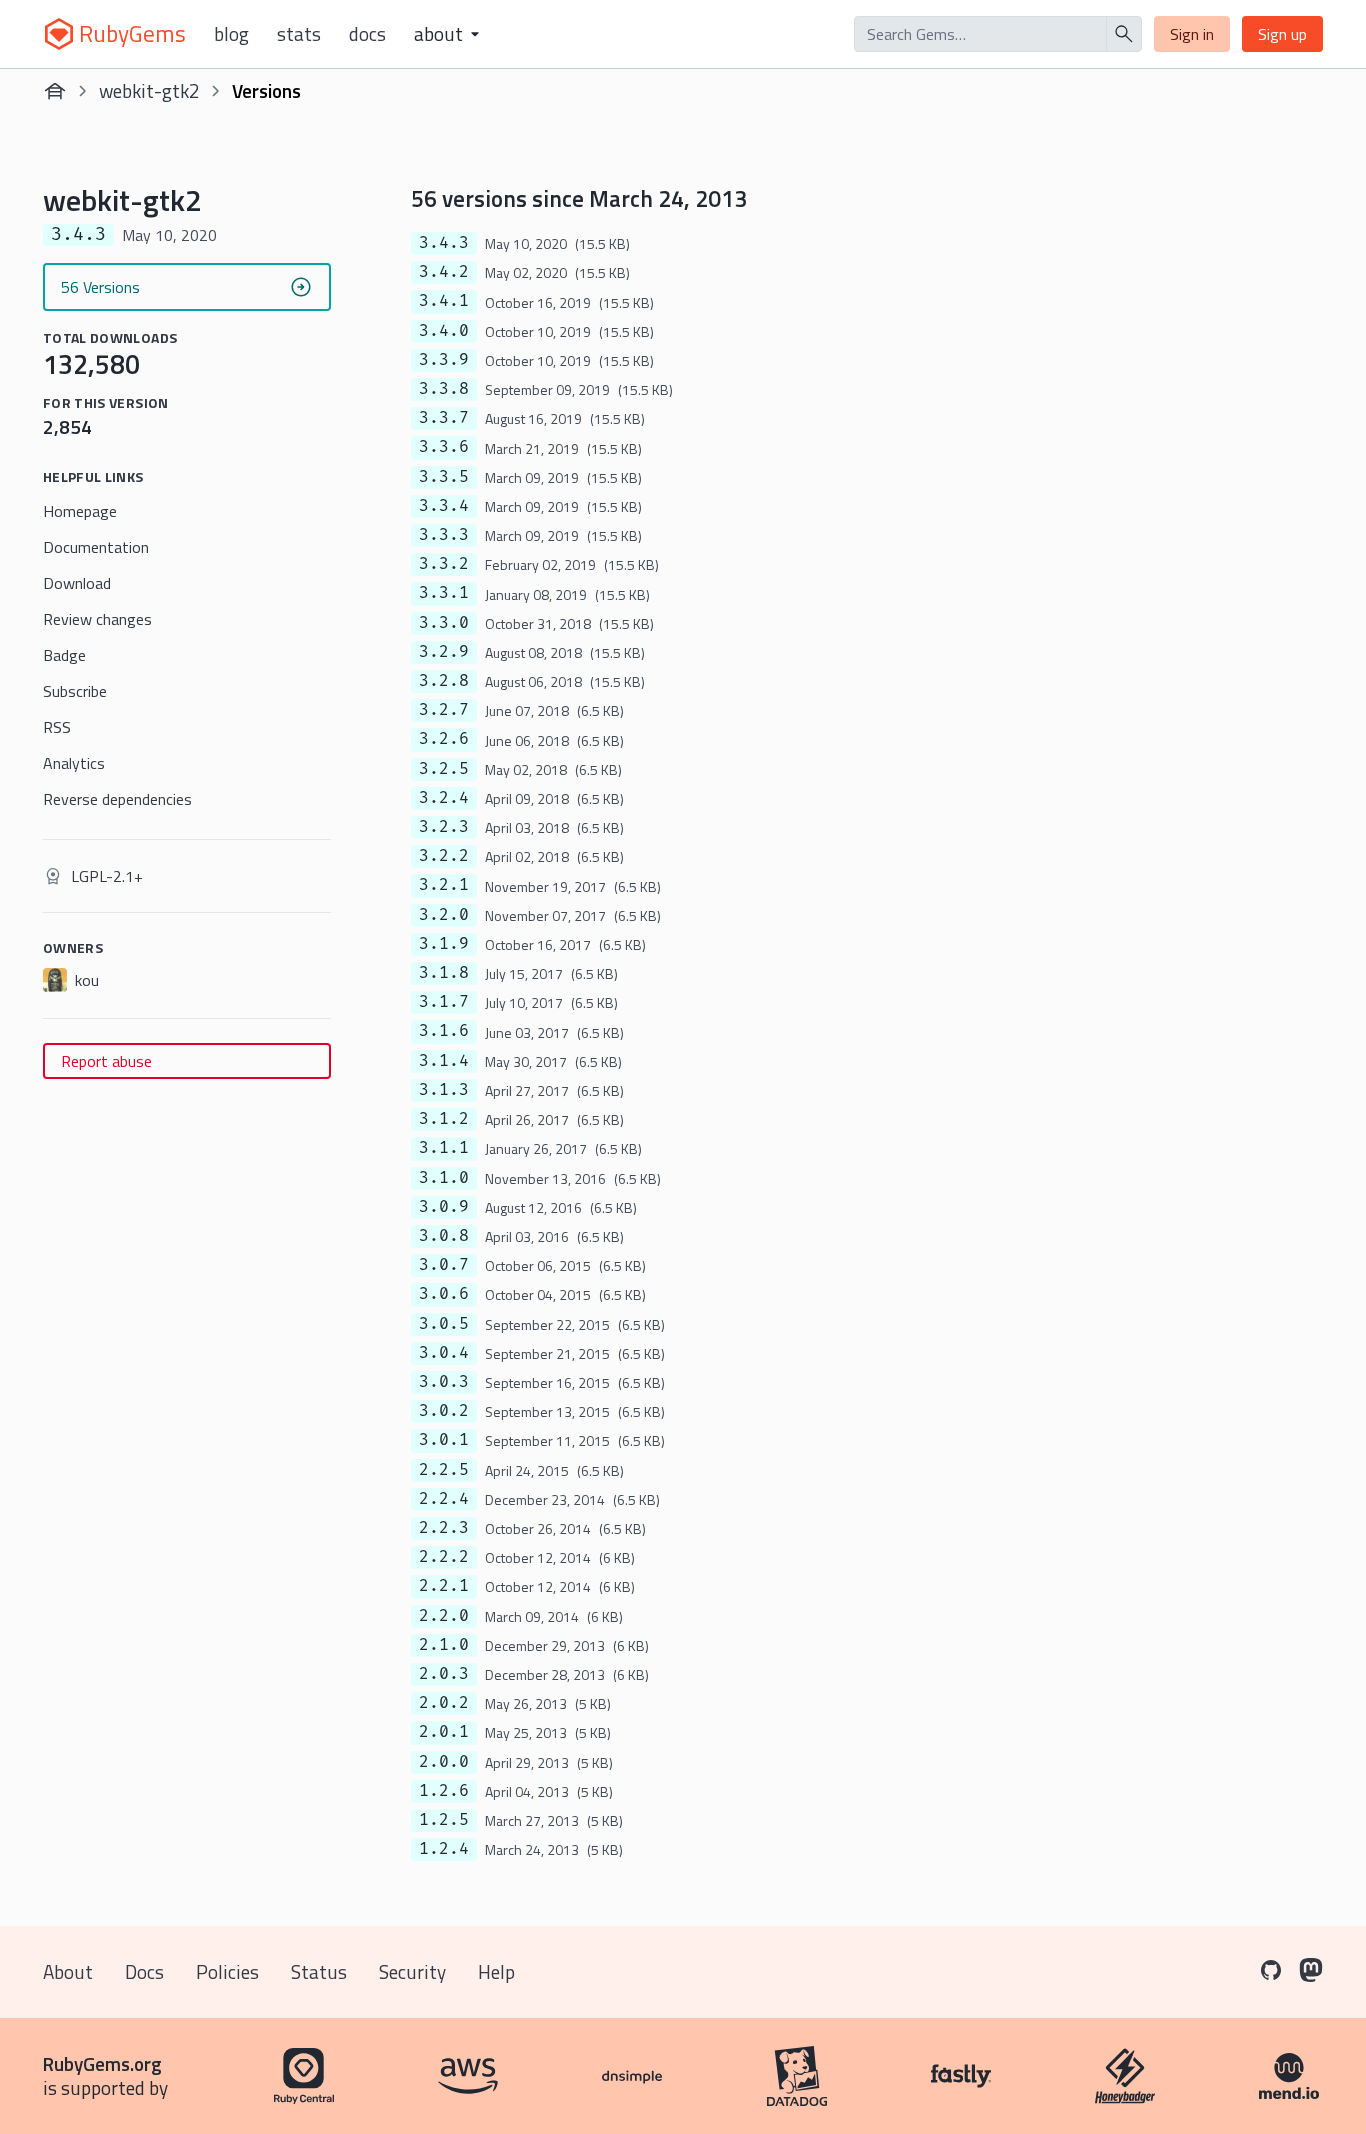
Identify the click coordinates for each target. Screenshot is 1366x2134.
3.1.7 (444, 1002)
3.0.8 (444, 1236)
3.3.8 (444, 389)
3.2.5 (444, 769)
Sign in (1192, 34)
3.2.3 (444, 827)
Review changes (97, 619)
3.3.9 (444, 360)
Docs (367, 34)
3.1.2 (444, 1119)
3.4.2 (444, 272)
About (68, 1971)
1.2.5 (444, 1820)
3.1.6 (444, 1031)
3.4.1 (444, 301)
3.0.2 (444, 1411)
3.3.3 (444, 535)
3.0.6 (444, 1294)
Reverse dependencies (117, 799)
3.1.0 (444, 1178)
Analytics (74, 763)
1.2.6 (444, 1791)
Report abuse (106, 1061)
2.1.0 (444, 1645)
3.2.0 (444, 915)
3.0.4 (444, 1353)
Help (496, 1971)
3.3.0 (444, 623)
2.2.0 (444, 1616)
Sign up (1282, 34)
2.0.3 (444, 1674)
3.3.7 (444, 418)
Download (77, 583)
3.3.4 (444, 506)
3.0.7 (444, 1265)
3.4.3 (444, 243)
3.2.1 (444, 885)
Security (412, 1971)
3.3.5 (444, 477)
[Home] (55, 91)
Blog (231, 34)
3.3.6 (444, 447)
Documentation (96, 547)
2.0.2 (444, 1703)
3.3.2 (444, 564)
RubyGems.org (102, 2063)
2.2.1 (444, 1586)
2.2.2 (444, 1557)
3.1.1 (444, 1148)
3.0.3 (444, 1382)
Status (319, 1971)
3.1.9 (444, 944)
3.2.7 (444, 710)
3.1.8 (444, 973)
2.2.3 (444, 1528)
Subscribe (75, 691)
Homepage (80, 511)
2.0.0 (444, 1762)
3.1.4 (444, 1061)
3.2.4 (444, 798)
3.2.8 (444, 681)
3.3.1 (444, 593)
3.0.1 (444, 1440)
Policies (227, 1971)
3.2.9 (444, 652)
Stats (299, 34)
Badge (64, 655)
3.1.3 (444, 1090)
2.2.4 (444, 1499)
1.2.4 (444, 1849)
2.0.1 (444, 1732)
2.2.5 (444, 1470)
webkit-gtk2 (149, 90)
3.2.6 (444, 739)
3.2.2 (444, 856)
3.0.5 (444, 1324)
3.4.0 (444, 331)
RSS (57, 727)
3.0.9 (444, 1207)
